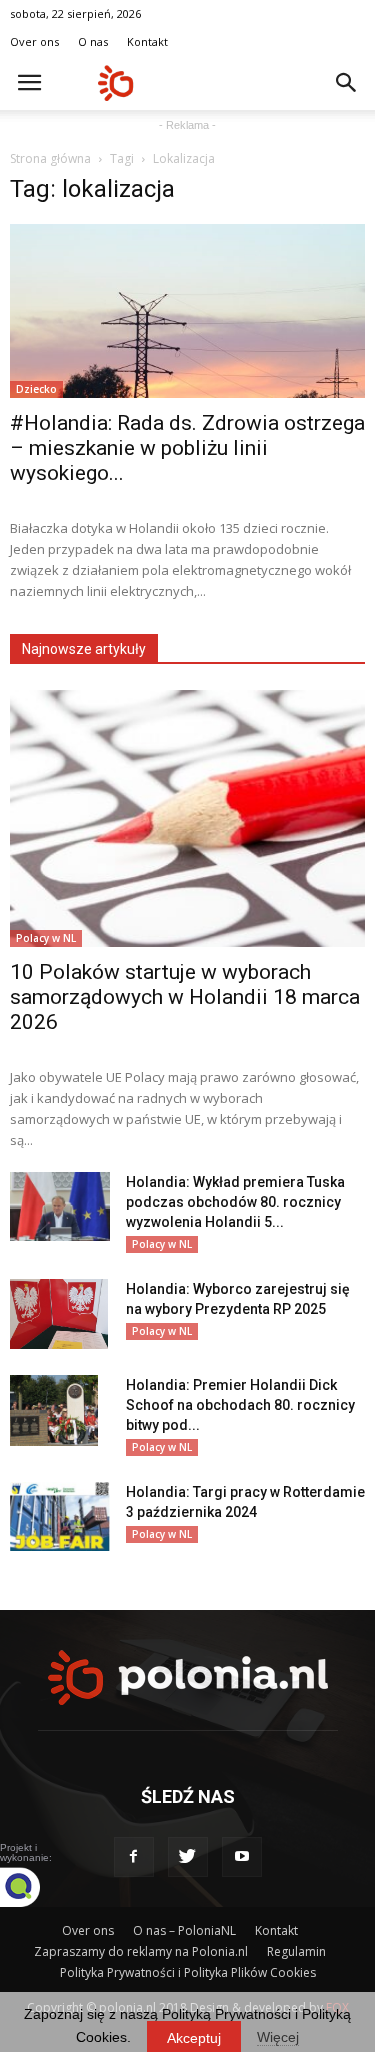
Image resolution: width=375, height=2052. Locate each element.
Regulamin (296, 1951)
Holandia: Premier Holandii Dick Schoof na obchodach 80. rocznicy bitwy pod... (240, 1405)
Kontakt (147, 41)
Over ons (34, 41)
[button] (347, 83)
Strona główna (50, 158)
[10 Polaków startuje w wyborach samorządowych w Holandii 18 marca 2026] (187, 818)
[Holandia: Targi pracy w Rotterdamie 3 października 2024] (60, 1516)
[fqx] (35, 1887)
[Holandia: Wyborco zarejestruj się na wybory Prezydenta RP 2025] (59, 1314)
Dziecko (36, 389)
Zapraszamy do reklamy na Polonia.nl (141, 1951)
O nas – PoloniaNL (184, 1930)
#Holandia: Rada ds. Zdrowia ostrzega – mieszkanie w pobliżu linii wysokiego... (187, 448)
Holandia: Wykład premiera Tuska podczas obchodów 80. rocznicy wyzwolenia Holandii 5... (235, 1202)
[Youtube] (242, 1857)
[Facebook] (134, 1857)
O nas (93, 41)
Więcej (278, 2037)
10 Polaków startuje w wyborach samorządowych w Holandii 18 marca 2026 (185, 997)
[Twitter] (188, 1857)
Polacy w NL (46, 938)
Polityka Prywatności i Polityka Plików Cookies (188, 1972)
